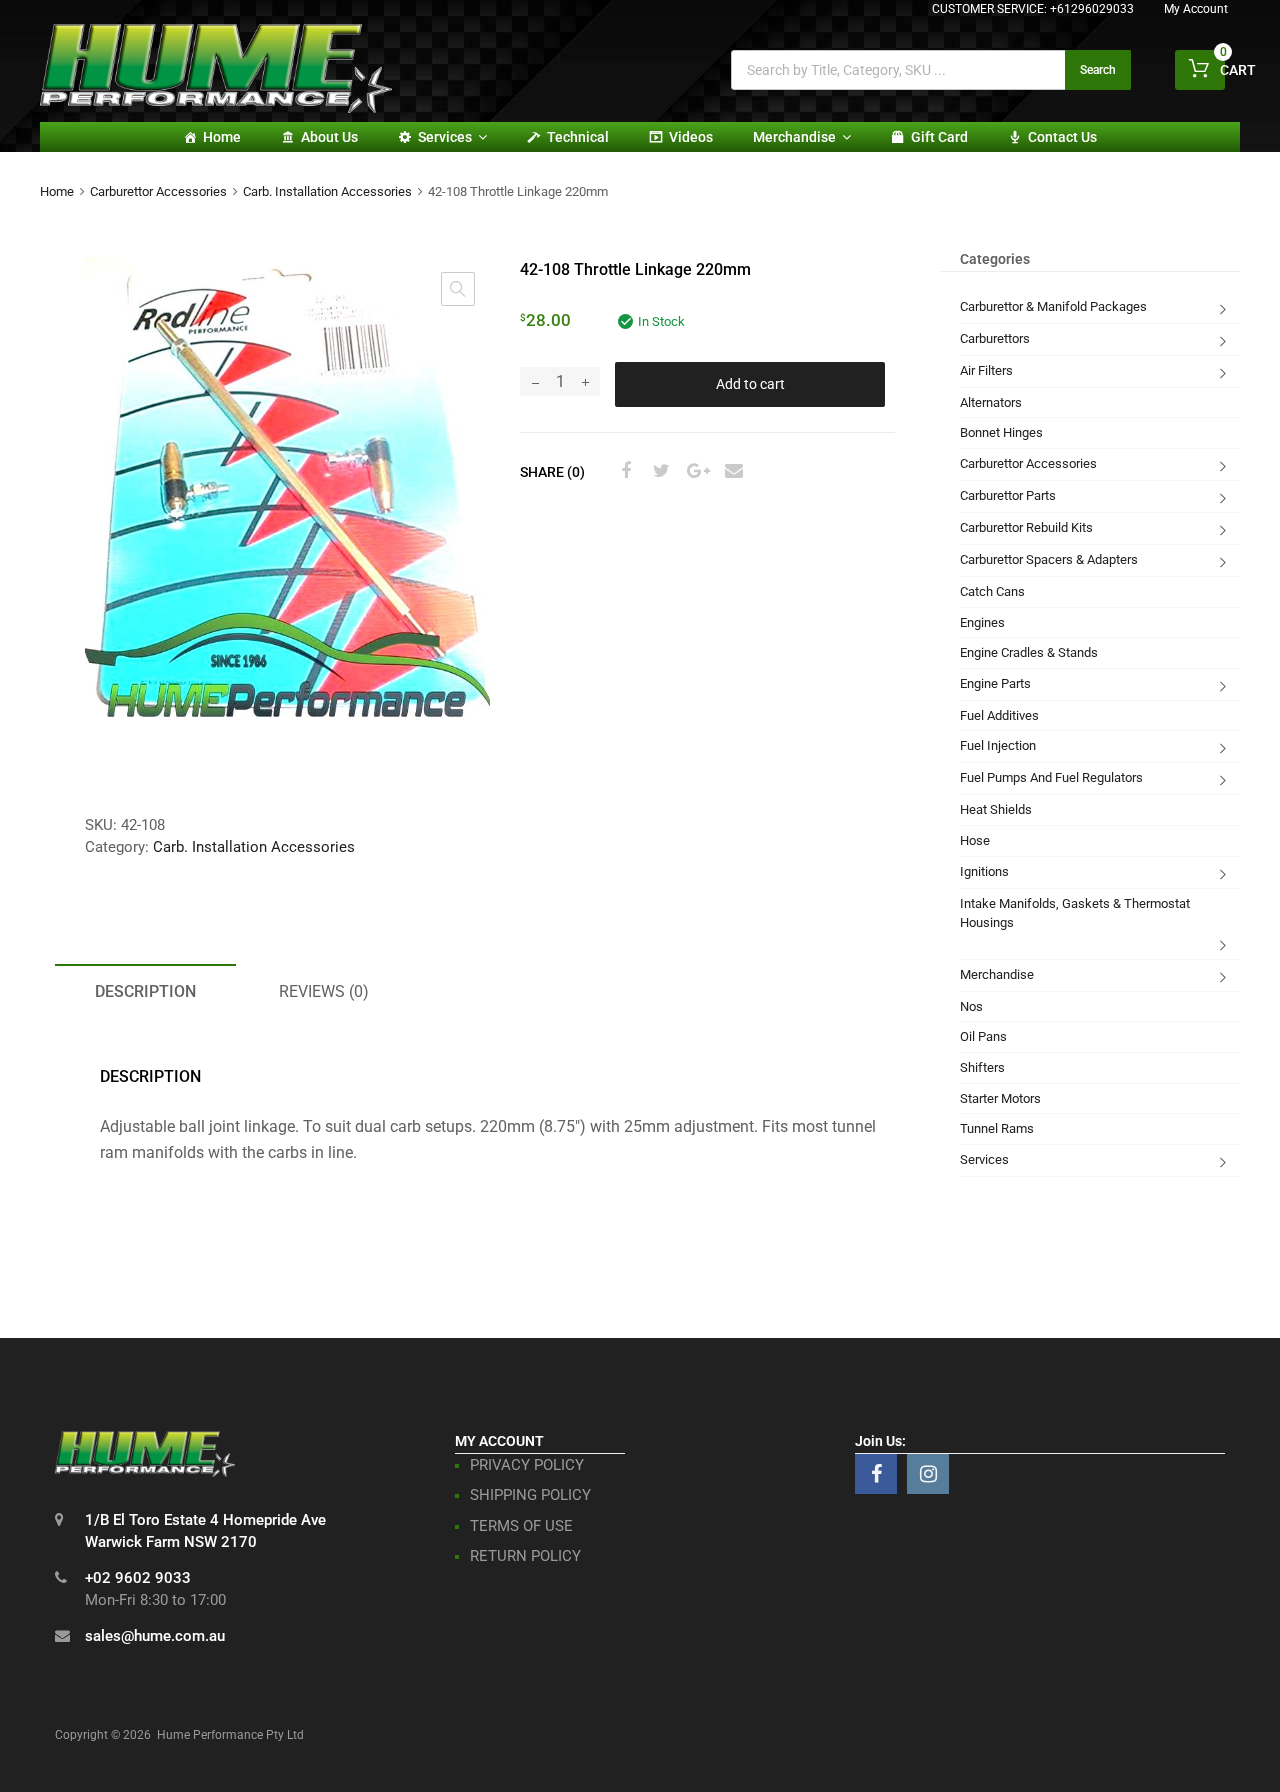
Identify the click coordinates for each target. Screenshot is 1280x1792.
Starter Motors (1000, 1098)
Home (222, 137)
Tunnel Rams (997, 1128)
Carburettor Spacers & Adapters (1049, 559)
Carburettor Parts (1008, 495)
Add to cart (750, 384)
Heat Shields (996, 809)
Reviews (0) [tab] (324, 991)
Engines (982, 622)
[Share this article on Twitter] (659, 471)
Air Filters (986, 370)
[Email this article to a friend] (731, 471)
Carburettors (995, 338)
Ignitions (984, 871)
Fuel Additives (999, 715)
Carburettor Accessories (158, 191)
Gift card (939, 137)
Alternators (991, 402)
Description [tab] (145, 991)
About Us (329, 137)
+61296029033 (1092, 9)
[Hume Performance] (216, 108)
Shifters (982, 1067)
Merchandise (794, 137)
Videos (691, 137)
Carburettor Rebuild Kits (1026, 527)
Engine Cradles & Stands (1029, 652)
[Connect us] (876, 1474)
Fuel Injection (998, 745)
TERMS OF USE (521, 1526)
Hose (975, 840)
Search (1098, 70)
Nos (971, 1006)
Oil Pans (983, 1036)
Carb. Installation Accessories (327, 191)
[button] (458, 289)
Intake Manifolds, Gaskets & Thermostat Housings (1075, 913)
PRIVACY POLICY (527, 1465)
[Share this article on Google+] (695, 471)
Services (445, 137)
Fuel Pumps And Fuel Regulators (1051, 777)
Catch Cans (992, 591)
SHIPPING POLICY (530, 1495)
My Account (1196, 9)
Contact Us (1062, 137)
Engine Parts (995, 683)
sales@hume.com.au (155, 1636)
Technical (578, 137)
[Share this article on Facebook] (623, 471)
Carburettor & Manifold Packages (1053, 306)
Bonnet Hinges (1001, 432)
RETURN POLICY (525, 1556)
